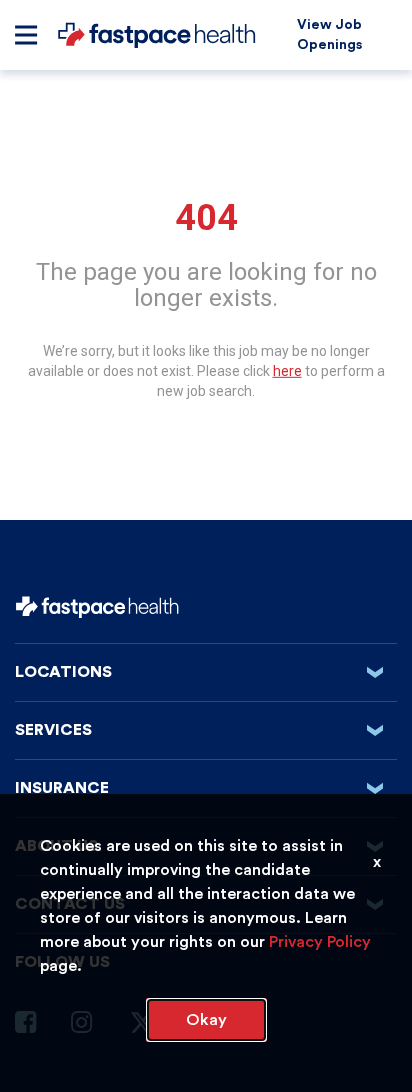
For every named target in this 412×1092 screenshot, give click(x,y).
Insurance (205, 788)
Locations (205, 672)
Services (205, 730)
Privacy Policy (320, 942)
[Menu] (26, 35)
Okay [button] (206, 1020)
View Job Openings (329, 35)
